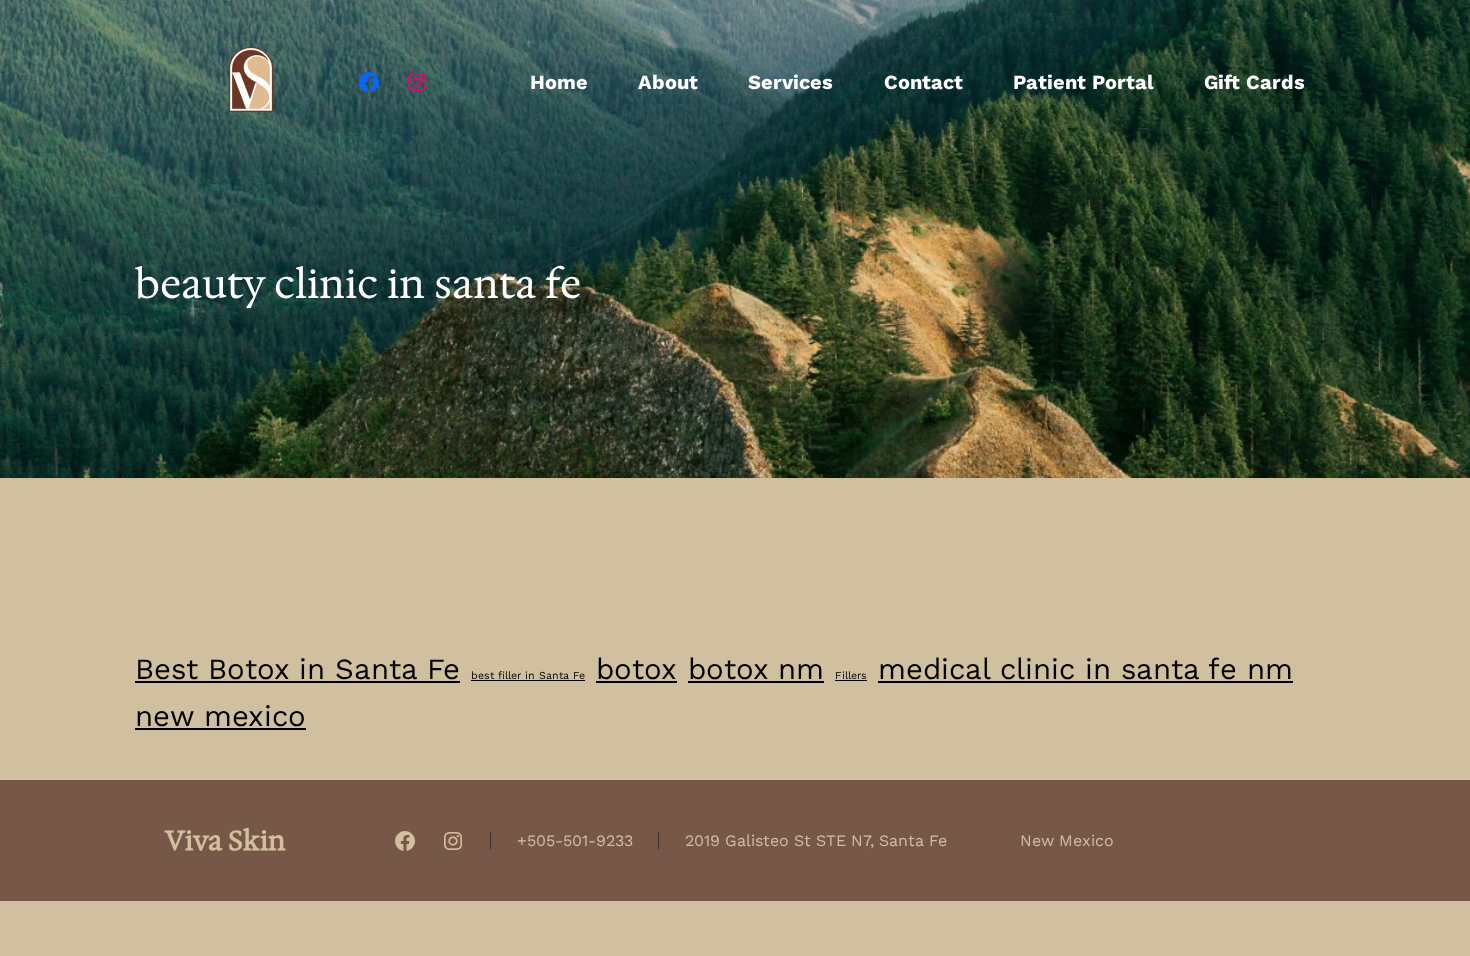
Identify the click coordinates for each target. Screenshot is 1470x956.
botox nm (756, 669)
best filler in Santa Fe (528, 675)
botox (636, 669)
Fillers (851, 675)
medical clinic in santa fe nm (1085, 669)
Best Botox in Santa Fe (297, 669)
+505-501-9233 (575, 840)
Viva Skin (225, 840)
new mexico (220, 716)
